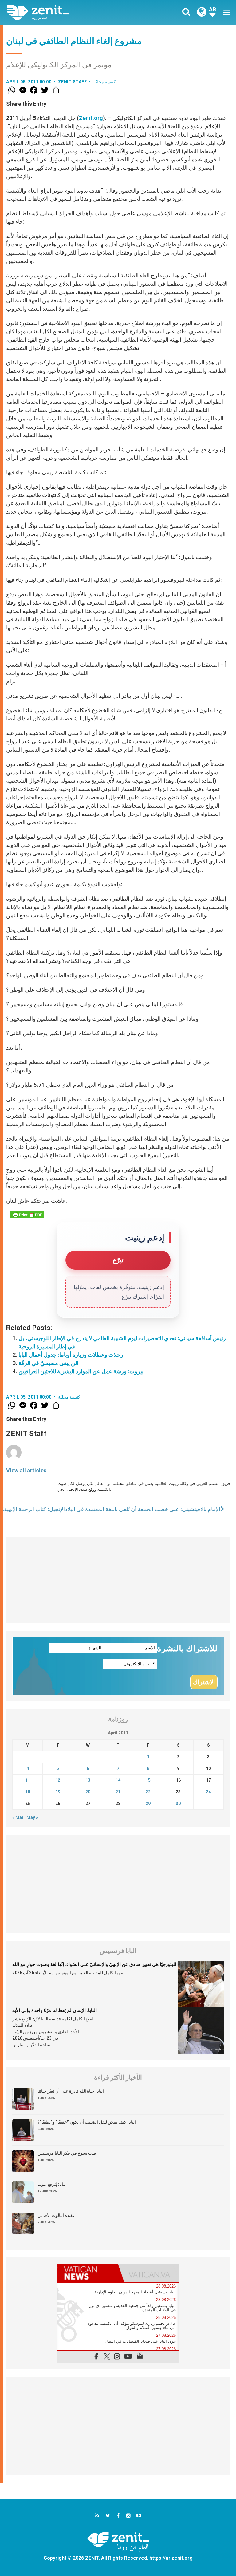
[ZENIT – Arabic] (66, 12)
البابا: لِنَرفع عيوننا (52, 2184)
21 (118, 1792)
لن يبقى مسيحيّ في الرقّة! (48, 1363)
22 (148, 1792)
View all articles (26, 1470)
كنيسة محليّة (105, 82)
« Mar (18, 1817)
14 (118, 1780)
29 (148, 1804)
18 (28, 1792)
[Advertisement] (118, 1580)
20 (88, 1792)
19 (58, 1792)
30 (178, 1804)
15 (148, 1780)
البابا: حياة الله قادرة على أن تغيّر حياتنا (71, 2091)
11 (28, 1780)
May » (32, 1817)
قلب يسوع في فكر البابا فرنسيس (67, 2153)
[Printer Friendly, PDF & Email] (27, 1215)
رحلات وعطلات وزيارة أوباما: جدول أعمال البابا (71, 1355)
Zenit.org (91, 118)
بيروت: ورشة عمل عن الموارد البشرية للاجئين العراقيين (81, 1371)
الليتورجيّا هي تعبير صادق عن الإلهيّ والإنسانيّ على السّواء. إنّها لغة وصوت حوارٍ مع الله (95, 1964)
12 (58, 1780)
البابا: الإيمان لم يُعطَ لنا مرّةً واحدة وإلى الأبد (55, 2010)
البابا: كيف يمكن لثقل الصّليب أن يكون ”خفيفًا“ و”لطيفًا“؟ (87, 2122)
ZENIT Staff (73, 82)
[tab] (88, 2273)
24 (208, 1792)
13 (88, 1780)
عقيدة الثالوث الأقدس (56, 2215)
